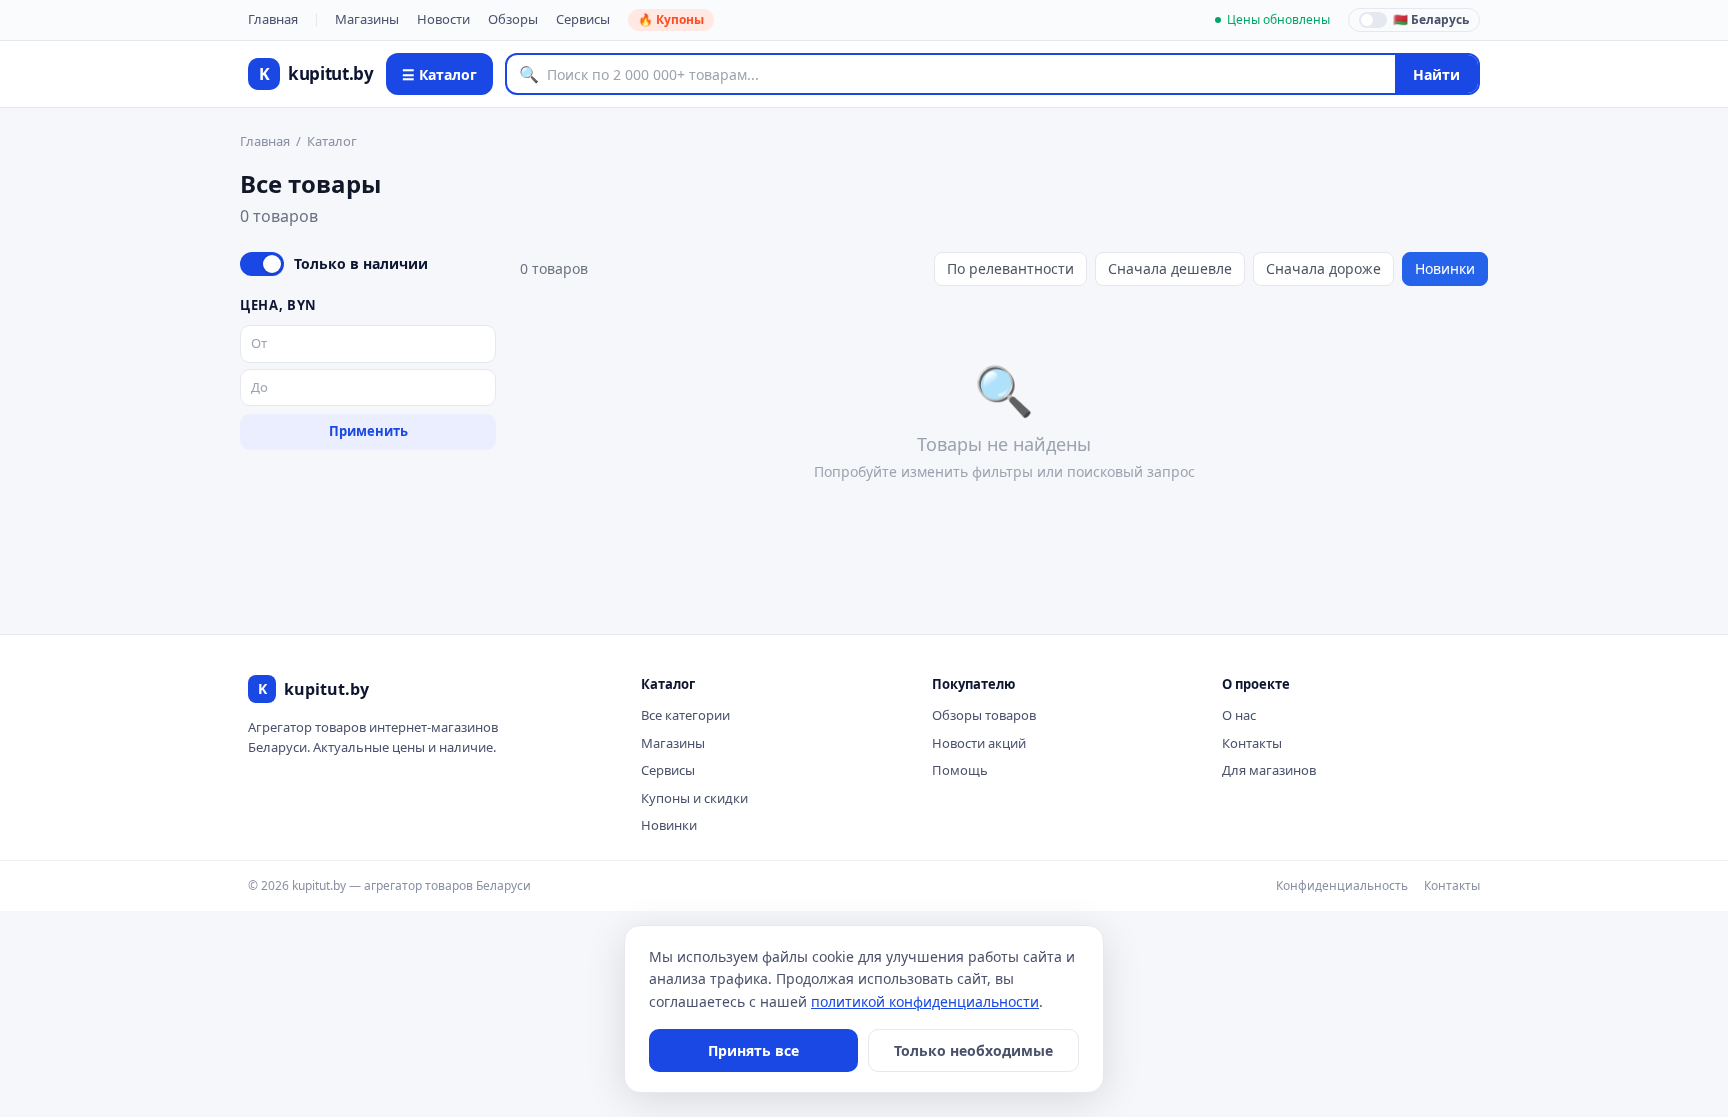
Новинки (1445, 268)
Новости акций (979, 743)
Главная (273, 19)
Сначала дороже (1323, 268)
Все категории (685, 715)
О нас (1239, 715)
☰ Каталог (439, 74)
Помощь (960, 770)
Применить (368, 431)
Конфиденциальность (1342, 885)
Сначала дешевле (1170, 268)
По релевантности (1010, 268)
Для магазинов (1269, 770)
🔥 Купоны (671, 19)
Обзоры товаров (984, 715)
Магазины (367, 19)
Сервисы (583, 19)
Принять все (753, 1050)
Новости (443, 19)
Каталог (332, 141)
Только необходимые (973, 1050)
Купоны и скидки (694, 798)
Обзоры (513, 19)
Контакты (1252, 743)
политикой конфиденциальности (925, 1001)
